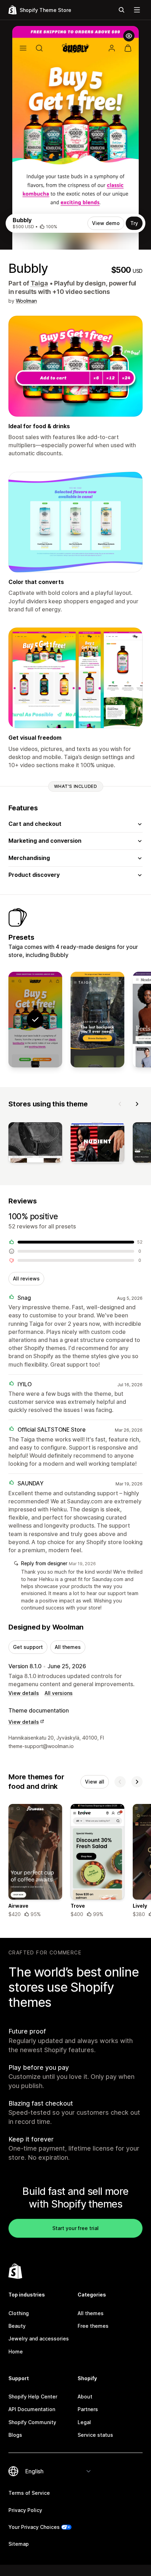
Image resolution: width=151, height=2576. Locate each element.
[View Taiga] (97, 1020)
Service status (95, 2435)
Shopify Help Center (33, 2397)
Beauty (17, 2326)
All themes (68, 1647)
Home (16, 2352)
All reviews (26, 1279)
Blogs (15, 2435)
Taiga (39, 283)
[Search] (122, 10)
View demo (106, 223)
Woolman (26, 301)
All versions (59, 1693)
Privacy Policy (25, 2510)
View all (95, 1782)
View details (24, 1693)
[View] (35, 1144)
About (85, 2397)
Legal (84, 2422)
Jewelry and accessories (39, 2339)
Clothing (19, 2313)
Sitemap (19, 2544)
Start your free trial (75, 2228)
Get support (28, 1647)
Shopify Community (32, 2422)
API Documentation (32, 2409)
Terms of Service (29, 2493)
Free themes (93, 2326)
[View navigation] (137, 10)
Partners (88, 2409)
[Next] (137, 1104)
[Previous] (120, 1104)
